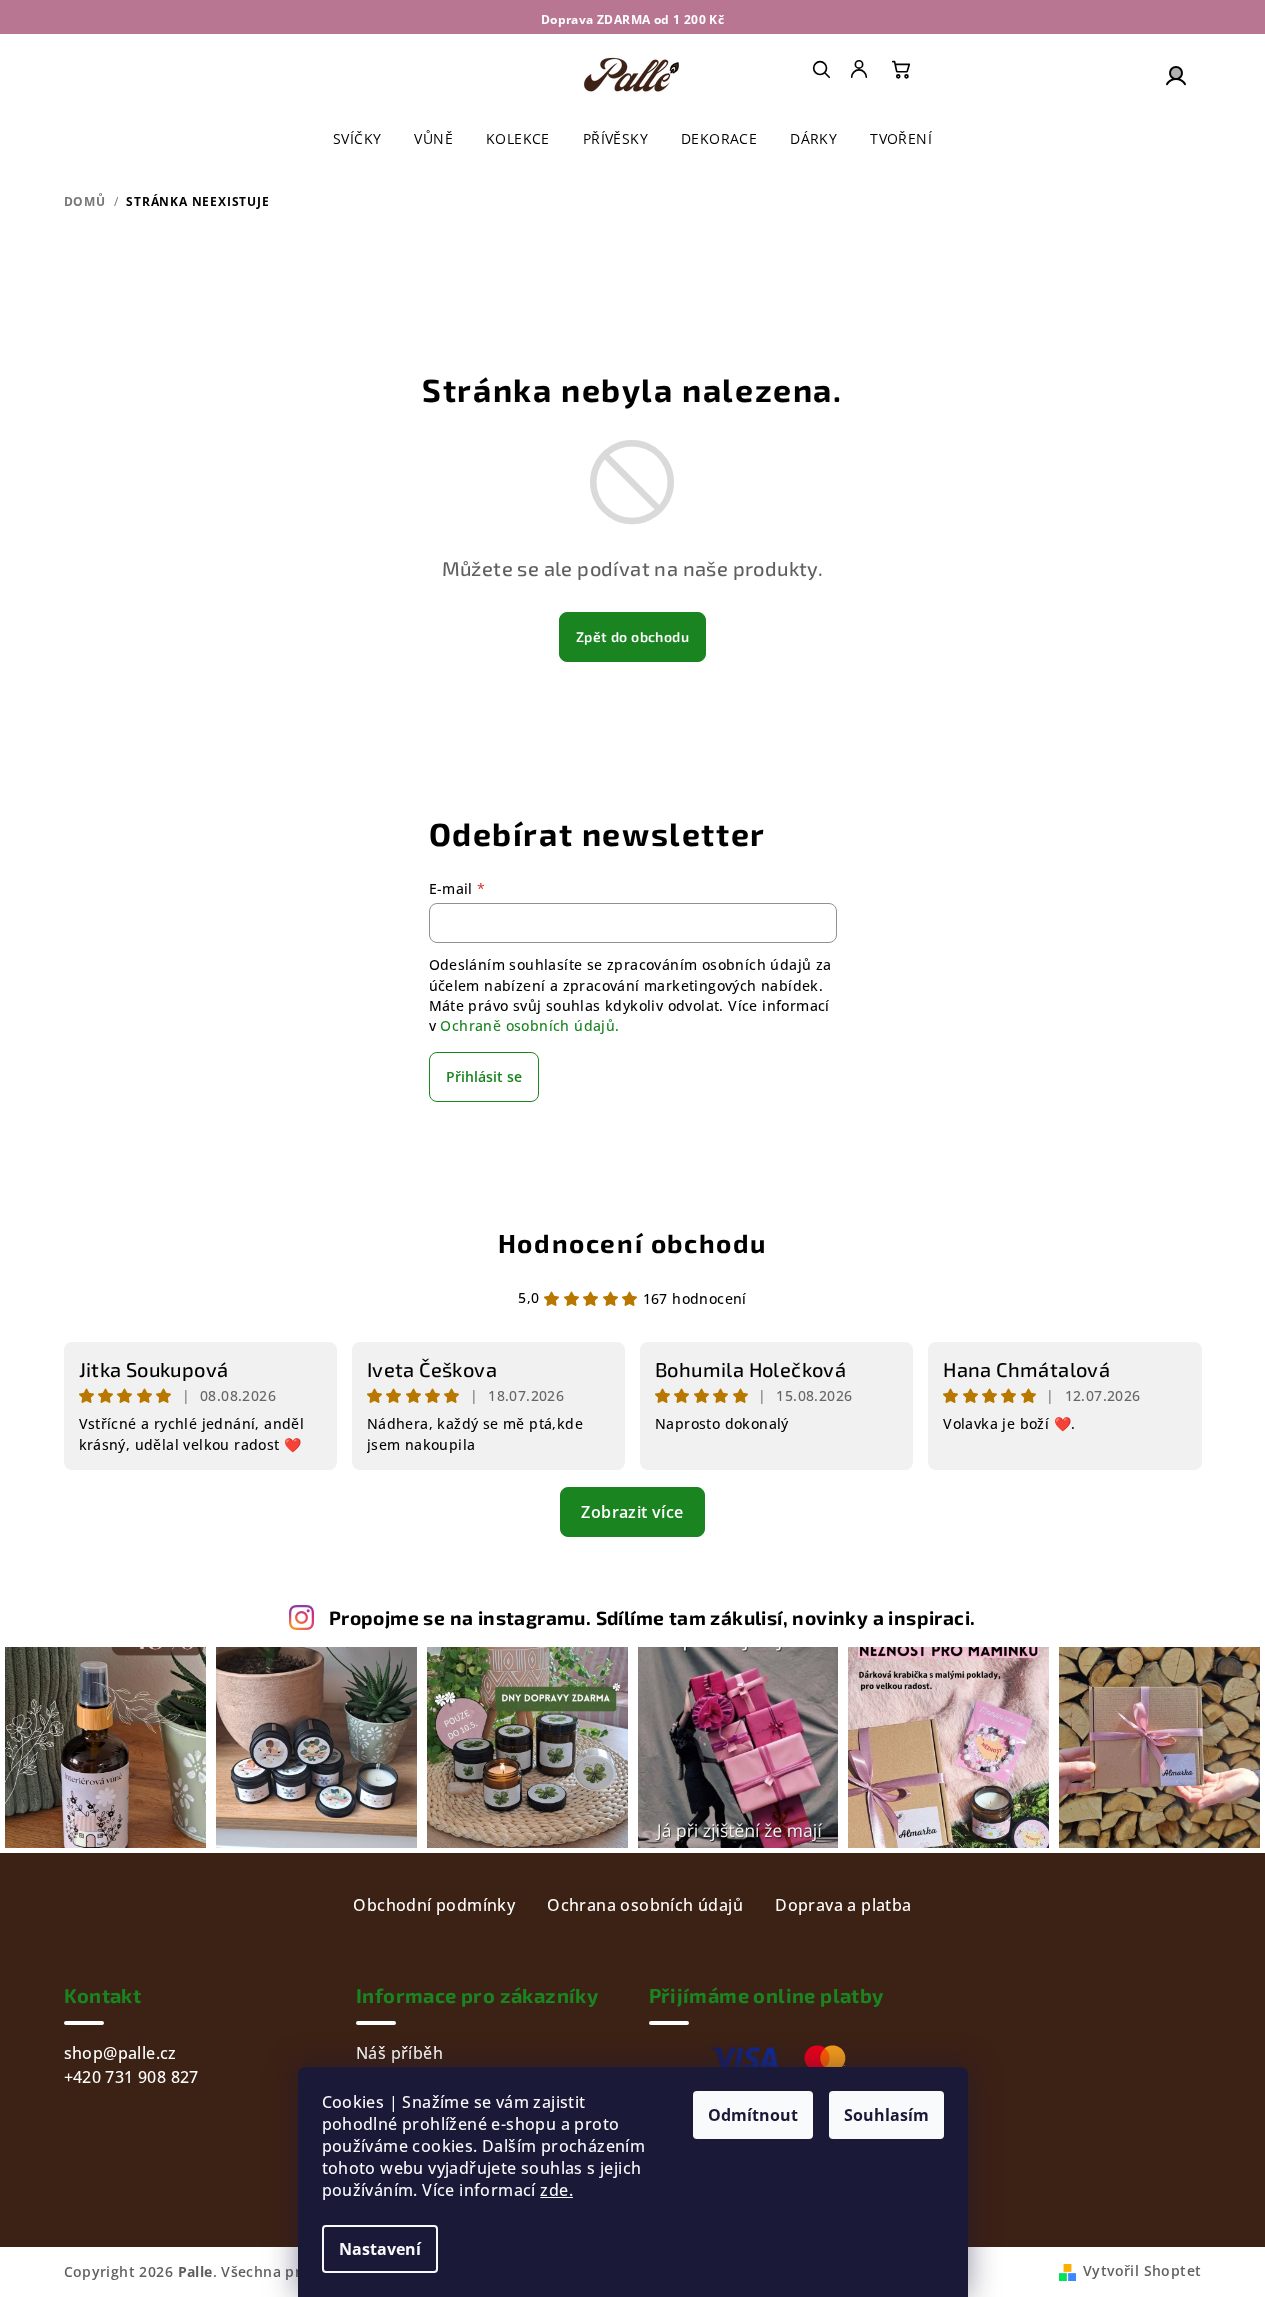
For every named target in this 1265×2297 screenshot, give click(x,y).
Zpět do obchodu (632, 636)
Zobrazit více (632, 1512)
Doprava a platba (843, 1905)
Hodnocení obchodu (632, 1242)
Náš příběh (399, 2053)
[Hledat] (821, 69)
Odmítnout (753, 2115)
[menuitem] (861, 69)
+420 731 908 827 (131, 2077)
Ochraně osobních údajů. (529, 1025)
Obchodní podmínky (434, 1905)
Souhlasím (886, 2115)
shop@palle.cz (120, 2053)
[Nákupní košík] (901, 69)
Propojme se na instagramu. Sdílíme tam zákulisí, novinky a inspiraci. (652, 1617)
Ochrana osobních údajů (645, 1905)
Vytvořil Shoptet (1142, 2270)
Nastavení (380, 2249)
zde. (556, 2190)
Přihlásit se (484, 1076)
